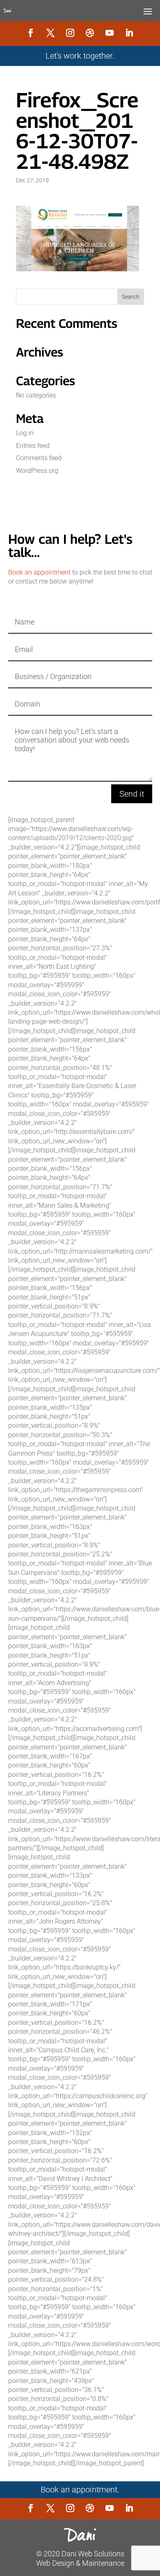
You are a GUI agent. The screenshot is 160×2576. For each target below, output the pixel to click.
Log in (25, 433)
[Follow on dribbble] (90, 33)
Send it (132, 794)
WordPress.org (37, 471)
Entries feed (33, 446)
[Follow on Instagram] (70, 33)
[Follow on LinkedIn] (129, 33)
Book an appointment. (80, 2490)
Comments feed (39, 458)
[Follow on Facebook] (31, 33)
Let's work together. (80, 56)
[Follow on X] (50, 33)
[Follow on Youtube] (110, 33)
